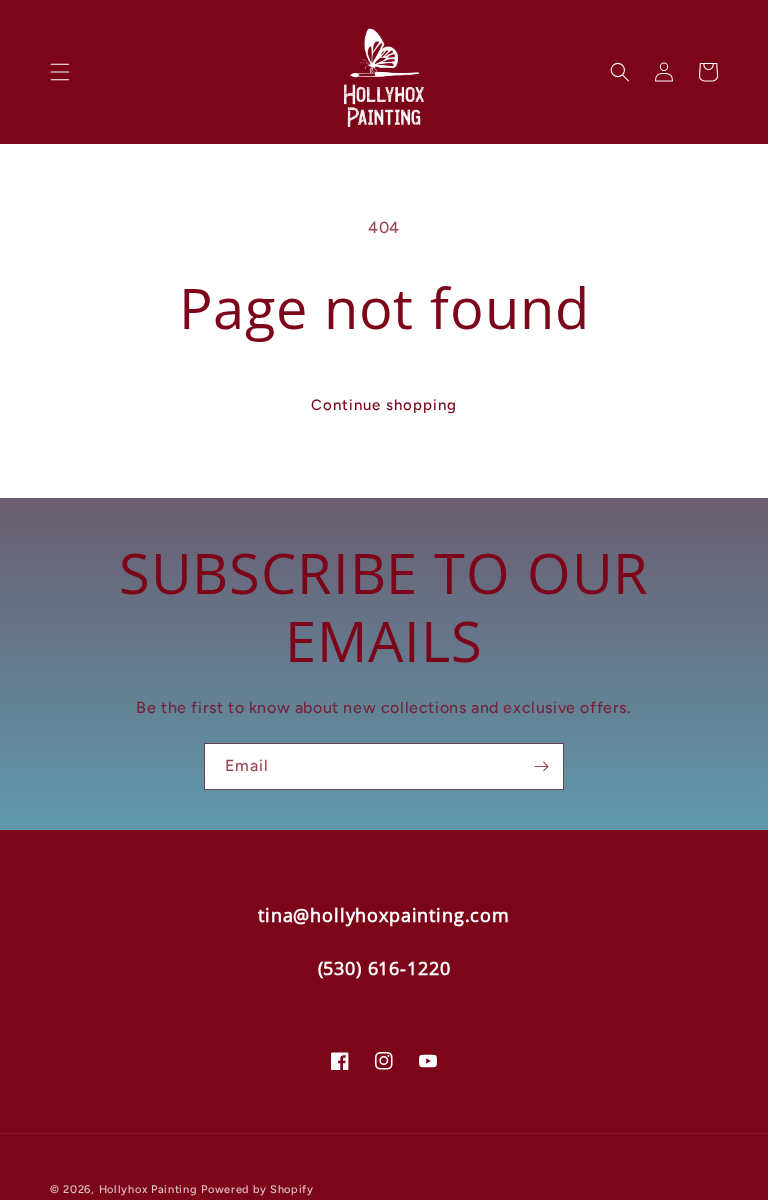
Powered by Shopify (257, 1189)
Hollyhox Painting (148, 1189)
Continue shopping (384, 405)
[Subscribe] (541, 766)
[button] (60, 72)
